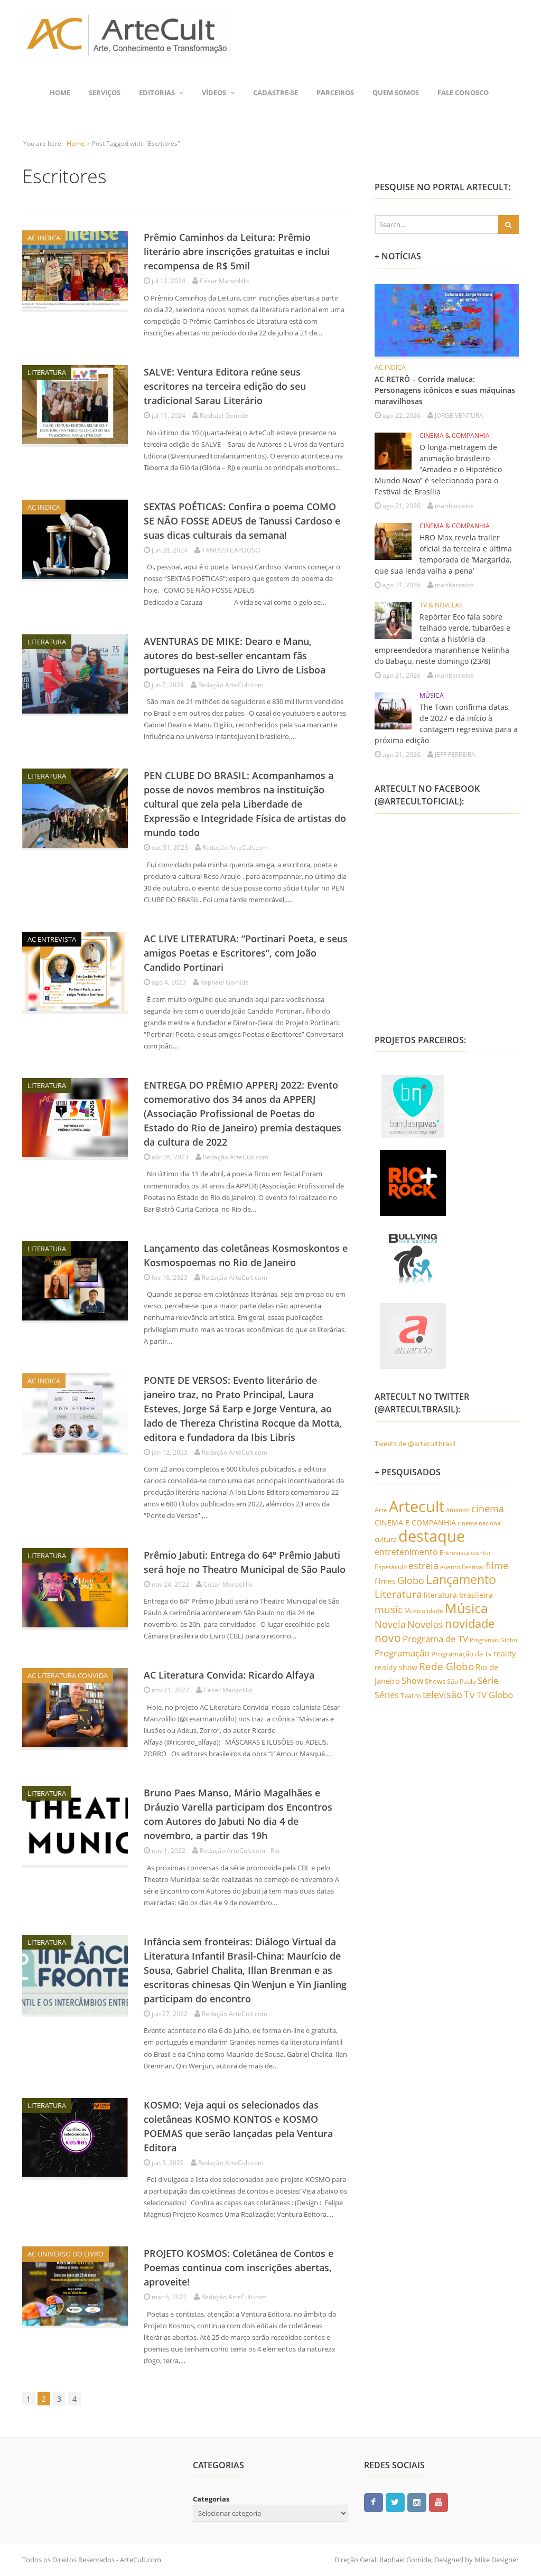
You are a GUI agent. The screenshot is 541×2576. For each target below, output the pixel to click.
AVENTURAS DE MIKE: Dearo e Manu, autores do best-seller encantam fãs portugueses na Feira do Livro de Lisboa (235, 655)
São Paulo (461, 1682)
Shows (435, 1681)
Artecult (417, 1506)
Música (467, 1608)
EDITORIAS (157, 92)
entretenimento (406, 1552)
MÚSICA (432, 695)
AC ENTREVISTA (52, 939)
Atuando (458, 1510)
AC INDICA (44, 238)
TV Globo (495, 1695)
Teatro (411, 1696)
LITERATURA (47, 372)
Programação (402, 1653)
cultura (386, 1539)
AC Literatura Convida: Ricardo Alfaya (229, 1675)
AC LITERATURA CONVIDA (68, 1675)
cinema (488, 1508)
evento (450, 1567)
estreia (423, 1566)
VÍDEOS (214, 92)
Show (412, 1681)
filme (497, 1566)
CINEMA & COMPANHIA (455, 435)
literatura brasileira (458, 1595)
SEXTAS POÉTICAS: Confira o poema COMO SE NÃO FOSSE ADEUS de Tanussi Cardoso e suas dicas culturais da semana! (242, 521)
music (389, 1609)
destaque (432, 1536)
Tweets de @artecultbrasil (415, 1444)
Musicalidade (424, 1611)
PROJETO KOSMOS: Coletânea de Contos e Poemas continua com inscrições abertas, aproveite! (239, 2268)
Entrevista (454, 1553)
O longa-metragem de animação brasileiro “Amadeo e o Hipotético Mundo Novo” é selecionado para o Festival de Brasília (438, 469)
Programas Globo (493, 1640)
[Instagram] (417, 2502)
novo (388, 1638)
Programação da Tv (461, 1654)
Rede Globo (446, 1666)
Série (488, 1680)
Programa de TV (435, 1639)
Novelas (425, 1624)
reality (505, 1654)
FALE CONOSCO (463, 92)
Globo (411, 1580)
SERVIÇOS (105, 92)
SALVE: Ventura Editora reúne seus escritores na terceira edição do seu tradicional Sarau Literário (225, 386)
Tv (469, 1694)
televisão (442, 1694)
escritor (481, 1553)
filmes (385, 1581)
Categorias (211, 2499)
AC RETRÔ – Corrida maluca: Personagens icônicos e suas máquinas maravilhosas (445, 390)
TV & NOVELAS (441, 605)
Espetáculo (391, 1567)
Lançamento (461, 1580)
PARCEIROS (335, 92)
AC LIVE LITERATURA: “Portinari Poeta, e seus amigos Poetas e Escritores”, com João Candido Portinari (246, 953)
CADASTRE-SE (276, 92)
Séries (387, 1695)
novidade (470, 1623)
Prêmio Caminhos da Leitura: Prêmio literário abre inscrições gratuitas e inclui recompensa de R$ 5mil (237, 251)
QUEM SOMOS (396, 92)
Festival (473, 1567)
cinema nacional (480, 1523)
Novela (390, 1624)
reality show (396, 1667)
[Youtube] (439, 2502)
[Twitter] (395, 2502)
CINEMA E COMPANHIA (415, 1523)
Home (60, 92)
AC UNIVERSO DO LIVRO (66, 2254)
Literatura (398, 1594)
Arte (381, 1510)
